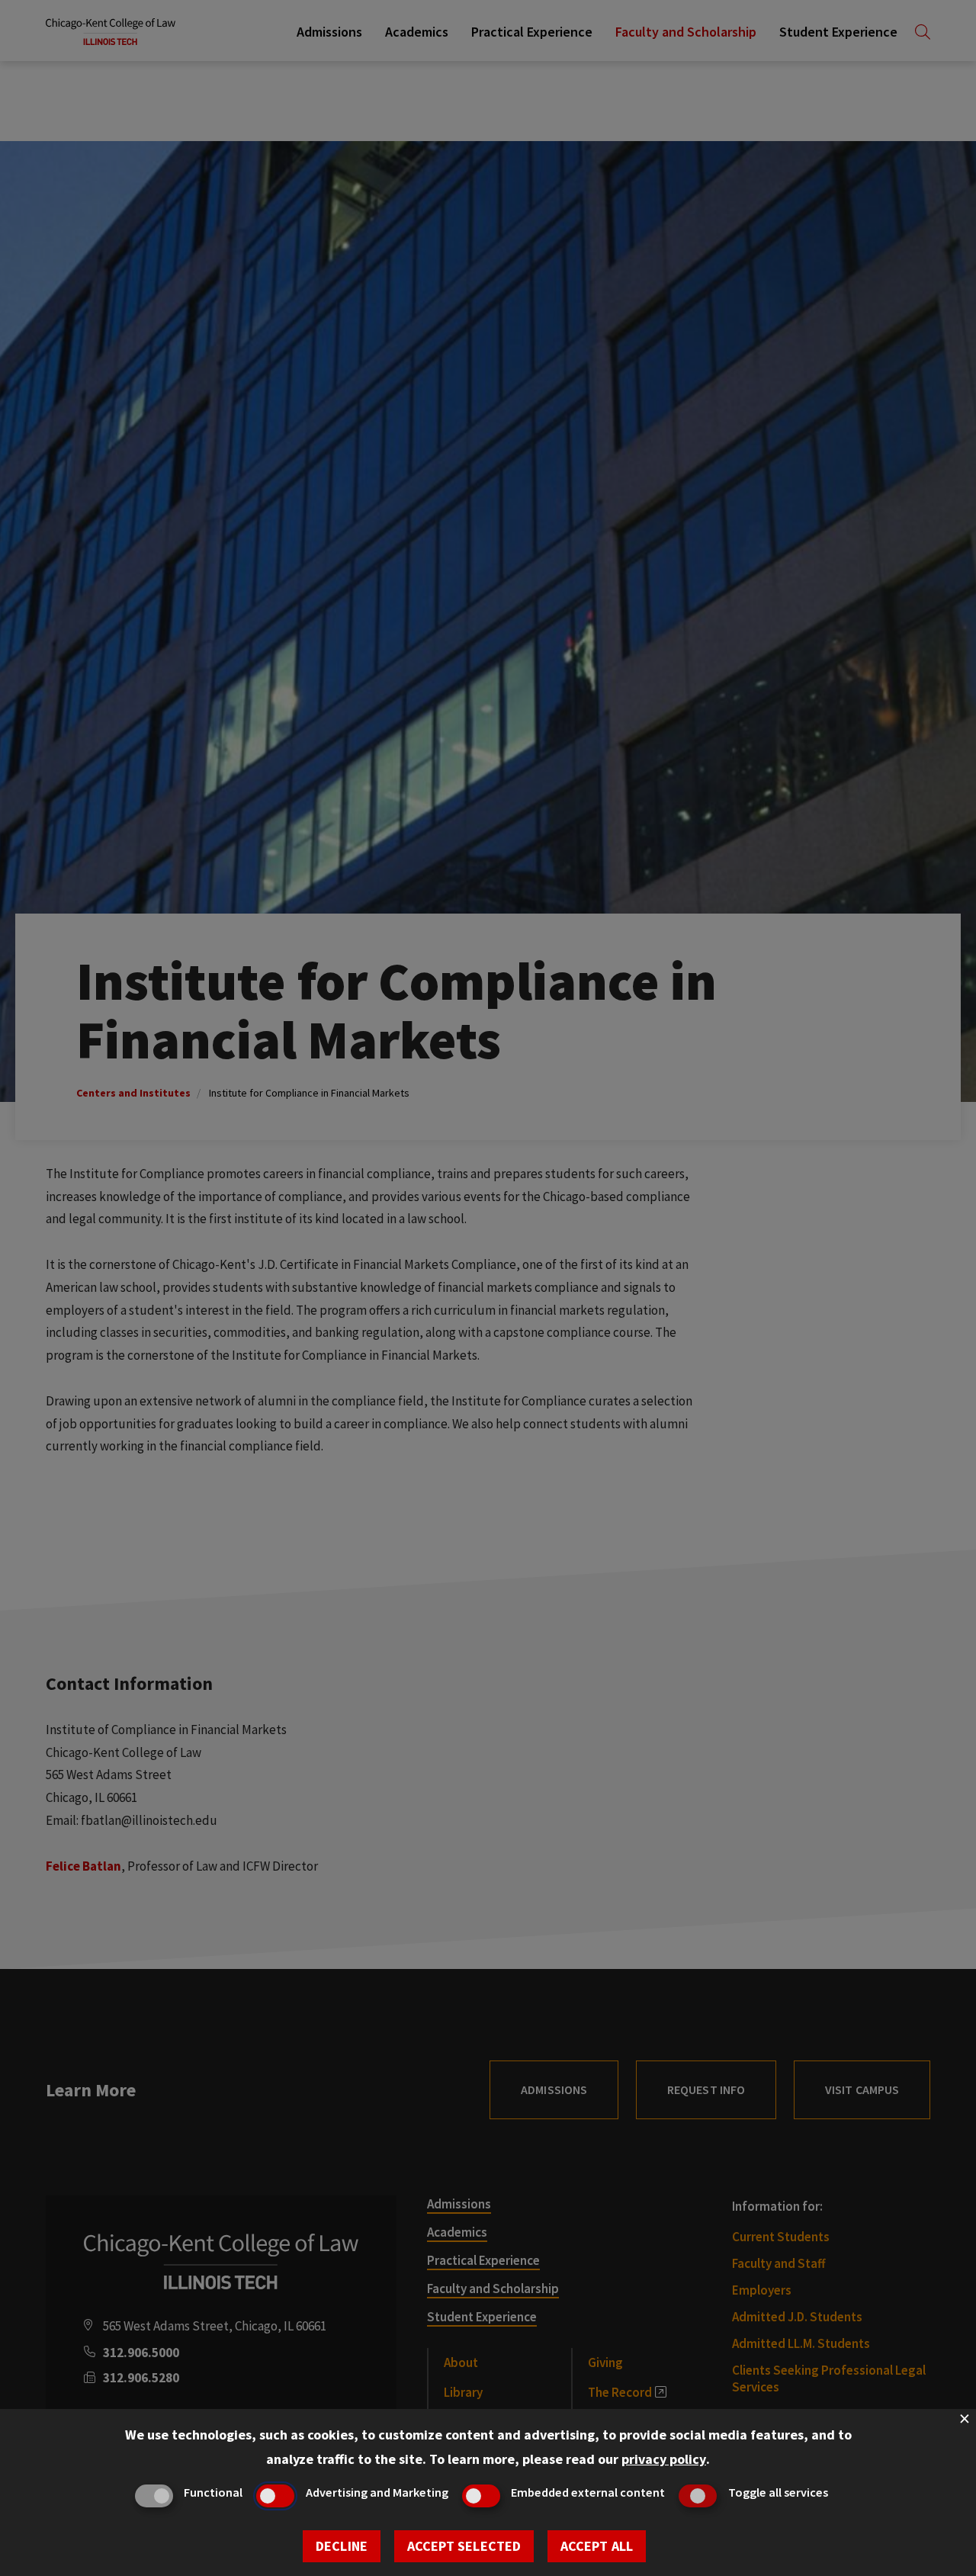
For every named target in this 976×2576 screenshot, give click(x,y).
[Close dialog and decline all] (965, 2419)
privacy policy (664, 2459)
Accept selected (464, 2546)
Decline (342, 2546)
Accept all (597, 2546)
